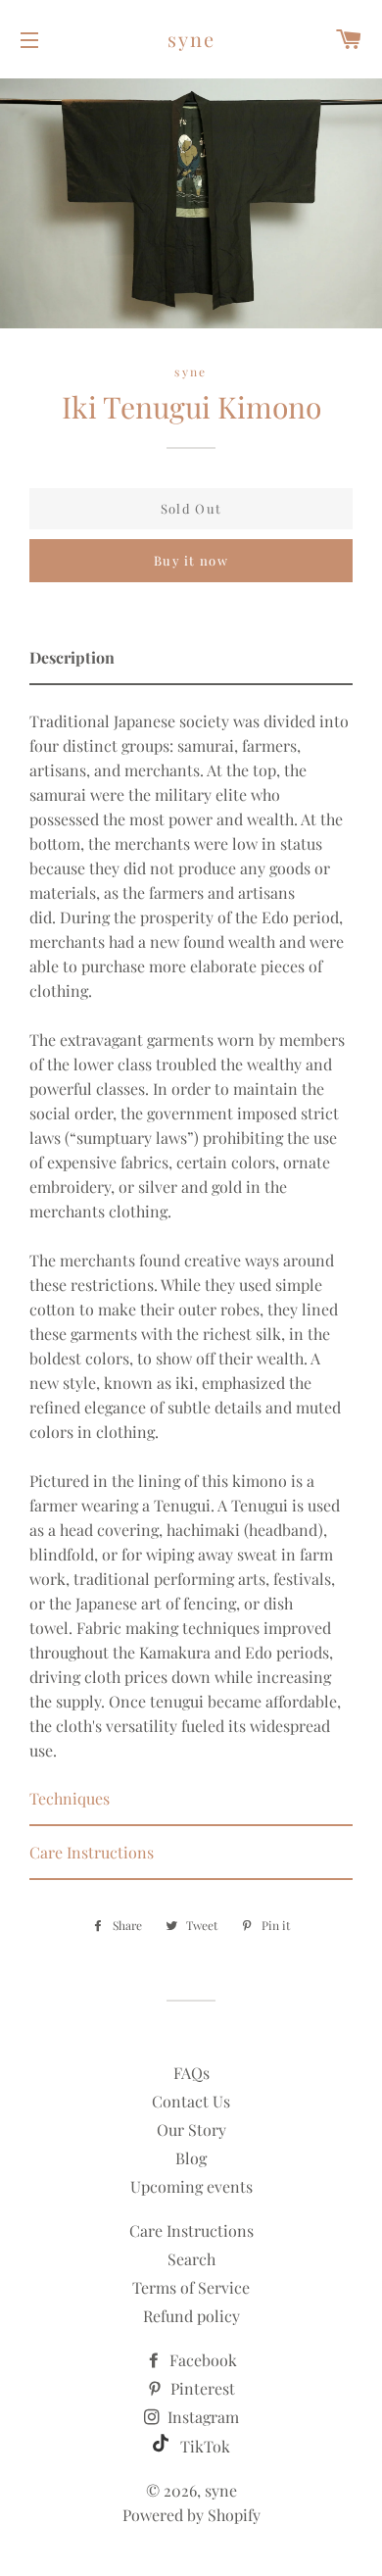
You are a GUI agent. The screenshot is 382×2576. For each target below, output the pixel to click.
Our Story (191, 2130)
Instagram (201, 2417)
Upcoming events (191, 2186)
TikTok (203, 2446)
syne (191, 39)
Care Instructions (191, 2230)
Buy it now (191, 560)
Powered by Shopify (191, 2515)
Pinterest (201, 2388)
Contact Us (191, 2101)
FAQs (191, 2073)
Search (191, 2259)
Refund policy (191, 2316)
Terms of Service (191, 2287)
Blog (191, 2158)
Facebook (201, 2360)
